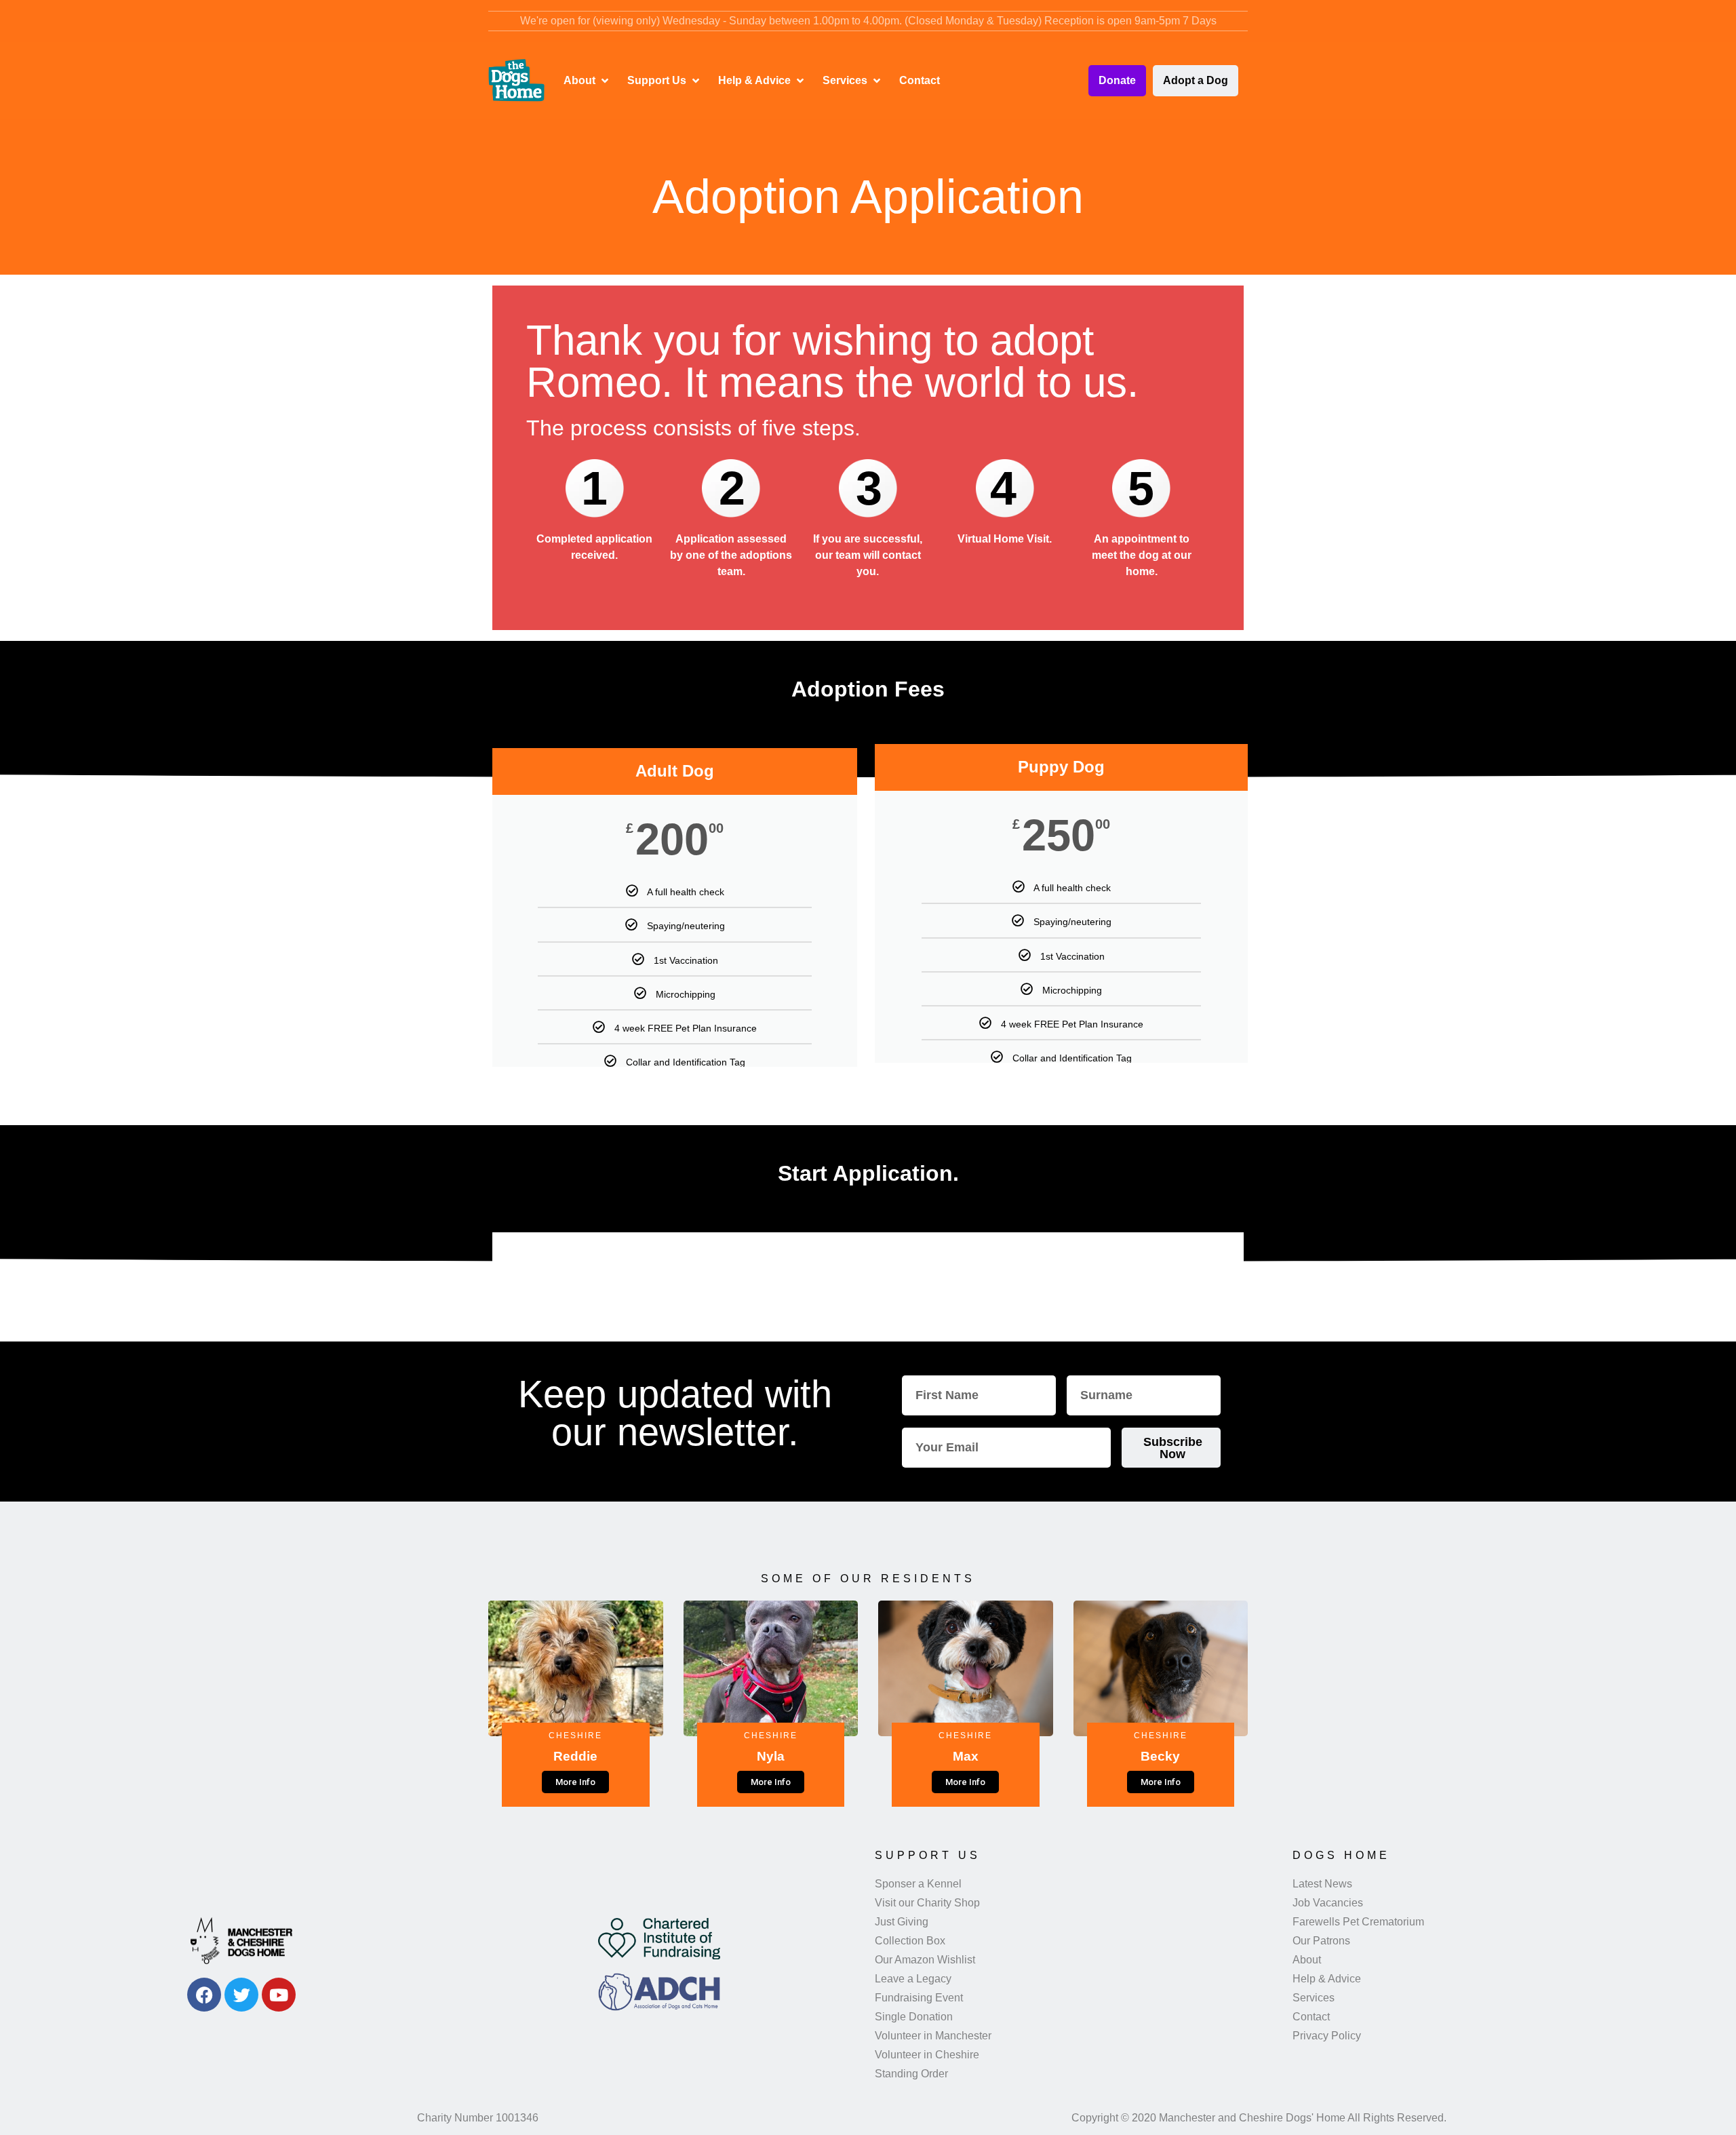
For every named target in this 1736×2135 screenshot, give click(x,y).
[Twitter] (241, 1995)
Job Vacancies (1328, 1903)
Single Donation (914, 2017)
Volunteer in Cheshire (927, 2055)
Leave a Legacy (913, 1979)
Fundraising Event (919, 1998)
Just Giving (902, 1922)
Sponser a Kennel (918, 1884)
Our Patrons (1321, 1941)
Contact (1311, 2017)
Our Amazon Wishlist (925, 1960)
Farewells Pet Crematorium (1358, 1922)
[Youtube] (279, 1995)
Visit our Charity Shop (927, 1903)
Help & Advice (1327, 1979)
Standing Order (911, 2074)
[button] (587, 81)
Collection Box (910, 1941)
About (1307, 1960)
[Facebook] (204, 1995)
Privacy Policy (1327, 2036)
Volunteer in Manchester (933, 2036)
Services (1314, 1998)
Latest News (1322, 1884)
